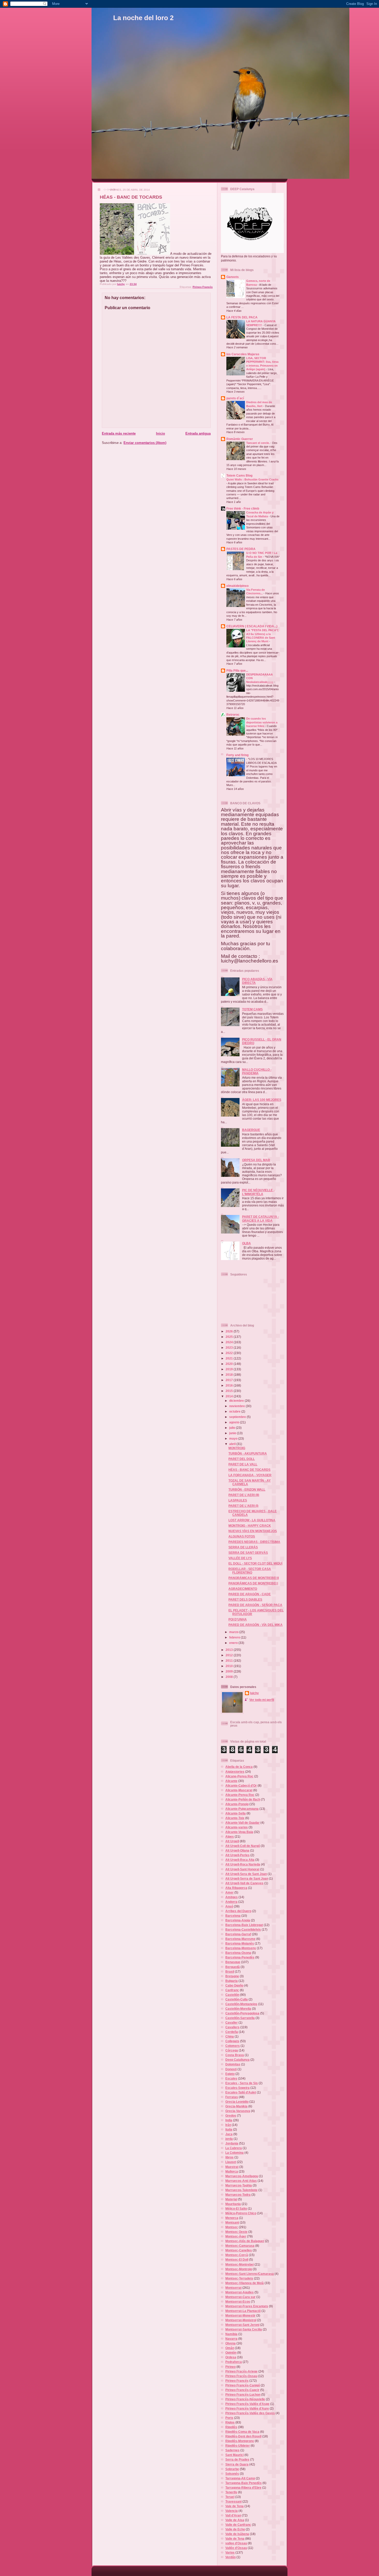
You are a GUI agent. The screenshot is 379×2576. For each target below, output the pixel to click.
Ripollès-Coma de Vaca (242, 2432)
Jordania (232, 2143)
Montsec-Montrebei (240, 2264)
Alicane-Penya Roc (239, 1776)
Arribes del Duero (238, 1911)
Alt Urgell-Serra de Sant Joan (247, 1878)
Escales (231, 2078)
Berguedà (233, 1967)
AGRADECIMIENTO (243, 1589)
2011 (230, 1661)
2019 (230, 1369)
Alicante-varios (237, 1827)
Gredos (231, 2115)
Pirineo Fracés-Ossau (241, 2376)
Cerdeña (232, 2032)
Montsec (232, 2227)
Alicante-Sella (236, 1813)
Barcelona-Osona (238, 1953)
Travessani (233, 2501)
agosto (235, 1422)
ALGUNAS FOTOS (242, 1536)
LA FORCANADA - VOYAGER (250, 1475)
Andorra (231, 1902)
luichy (254, 1693)
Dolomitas (233, 2064)
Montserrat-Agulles (240, 2292)
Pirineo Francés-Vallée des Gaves (250, 2413)
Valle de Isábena (237, 2534)
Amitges (232, 1897)
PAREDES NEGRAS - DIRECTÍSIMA (254, 1542)
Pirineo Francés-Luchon (243, 2395)
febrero (235, 1637)
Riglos (230, 2422)
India (229, 2120)
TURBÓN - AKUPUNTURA (248, 1453)
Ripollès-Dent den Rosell (243, 2436)
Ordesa (231, 2357)
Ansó (229, 1906)
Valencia (232, 2511)
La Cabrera (234, 2148)
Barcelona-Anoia (238, 1920)
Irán (228, 2125)
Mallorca (232, 2171)
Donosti (231, 2069)
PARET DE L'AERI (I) (243, 1506)
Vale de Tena (234, 2506)
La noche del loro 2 (143, 18)
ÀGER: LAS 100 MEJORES (262, 1100)
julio (233, 1428)
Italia (229, 2129)
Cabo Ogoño (234, 1985)
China (230, 2036)
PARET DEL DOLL (242, 1459)
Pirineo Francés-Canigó (243, 2385)
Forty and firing (237, 755)
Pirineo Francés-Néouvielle (245, 2399)
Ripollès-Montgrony (240, 2441)
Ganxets (233, 277)
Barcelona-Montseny (241, 1948)
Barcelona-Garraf (238, 1934)
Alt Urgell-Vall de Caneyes (244, 1883)
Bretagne (232, 1976)
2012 (230, 1655)
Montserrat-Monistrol (241, 2320)
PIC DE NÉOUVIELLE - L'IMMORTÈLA (258, 1192)
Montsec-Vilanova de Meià (245, 2283)
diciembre (237, 1401)
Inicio (160, 433)
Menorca (232, 2218)
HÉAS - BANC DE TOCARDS (249, 1470)
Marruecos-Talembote (241, 2190)
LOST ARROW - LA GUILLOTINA (252, 1520)
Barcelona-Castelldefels (243, 1929)
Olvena (230, 2343)
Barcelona (233, 1916)
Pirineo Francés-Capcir (242, 2390)
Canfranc (232, 1990)
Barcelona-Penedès (240, 1957)
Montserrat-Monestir (240, 2315)
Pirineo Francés (203, 287)
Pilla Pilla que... (237, 670)
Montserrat (233, 2288)
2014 (230, 1396)
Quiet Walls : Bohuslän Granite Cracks (252, 479)
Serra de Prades (237, 2459)
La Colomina (234, 2153)
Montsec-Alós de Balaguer (245, 2241)
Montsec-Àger (236, 2236)
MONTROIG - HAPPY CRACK (250, 1526)
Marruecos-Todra (238, 2195)
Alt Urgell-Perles (237, 1855)
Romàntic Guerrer (240, 439)
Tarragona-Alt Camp (240, 2478)
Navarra (231, 2339)
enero (234, 1643)
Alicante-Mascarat (239, 1790)
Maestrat (232, 2167)
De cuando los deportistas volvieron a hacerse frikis (262, 722)
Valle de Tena (235, 2539)
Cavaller (232, 2022)
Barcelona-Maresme (240, 1939)
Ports (229, 2418)
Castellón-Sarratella (240, 2018)
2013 (230, 1650)
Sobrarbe (232, 2469)
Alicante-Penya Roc (240, 1795)
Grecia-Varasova (238, 2111)
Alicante (231, 1781)
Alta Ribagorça (236, 1888)
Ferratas (232, 2097)
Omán (230, 2348)
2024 (230, 1342)
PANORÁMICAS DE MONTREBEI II (254, 1578)
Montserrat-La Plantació (243, 2311)
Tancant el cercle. (258, 443)
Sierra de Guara (237, 2464)
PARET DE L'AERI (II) (244, 1495)
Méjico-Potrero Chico (241, 2213)
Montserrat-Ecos (238, 2301)
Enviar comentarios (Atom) (145, 443)
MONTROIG (237, 1448)
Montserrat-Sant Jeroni (242, 2325)
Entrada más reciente (119, 433)
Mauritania (233, 2204)
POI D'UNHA (238, 1619)
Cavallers (232, 2027)
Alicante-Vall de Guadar (242, 1823)
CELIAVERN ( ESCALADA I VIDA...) (252, 626)
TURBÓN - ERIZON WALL (247, 1489)
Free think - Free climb (243, 508)
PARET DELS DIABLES (245, 1599)
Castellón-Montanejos (241, 2004)
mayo (234, 1438)
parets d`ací (235, 398)
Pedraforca (234, 2362)
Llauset (231, 2162)
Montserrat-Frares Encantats (247, 2306)
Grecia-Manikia (236, 2106)
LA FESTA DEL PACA (242, 317)
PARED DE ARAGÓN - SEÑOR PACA (255, 1605)
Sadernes (232, 2450)
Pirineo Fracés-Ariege (241, 2371)
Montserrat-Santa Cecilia (244, 2329)
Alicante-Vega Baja (239, 1832)
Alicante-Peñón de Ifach (243, 1799)
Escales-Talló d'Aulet (241, 2092)
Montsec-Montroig (239, 2269)
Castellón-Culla (237, 1999)
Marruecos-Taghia (239, 2185)
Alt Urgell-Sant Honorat (242, 1869)
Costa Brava (235, 2055)
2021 (230, 1358)
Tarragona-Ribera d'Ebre (243, 2488)
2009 (230, 1671)
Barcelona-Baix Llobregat (244, 1925)
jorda (229, 2139)
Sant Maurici (234, 2455)
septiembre (238, 1417)
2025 (230, 1337)
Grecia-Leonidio (237, 2102)
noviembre (237, 1406)
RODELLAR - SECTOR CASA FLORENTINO (250, 1571)
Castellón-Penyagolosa (242, 2013)
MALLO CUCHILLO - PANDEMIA (257, 1071)
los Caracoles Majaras (243, 354)
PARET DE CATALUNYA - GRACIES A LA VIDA (261, 1218)
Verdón (230, 2557)
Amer (229, 1892)
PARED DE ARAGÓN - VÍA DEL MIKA (256, 1625)
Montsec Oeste (236, 2232)
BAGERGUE (251, 1130)
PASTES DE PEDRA (241, 549)
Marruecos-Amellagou (242, 2176)
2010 (230, 1666)
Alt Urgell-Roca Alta (240, 1860)
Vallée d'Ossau (236, 2548)
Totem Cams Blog (239, 475)
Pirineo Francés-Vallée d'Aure (247, 2408)
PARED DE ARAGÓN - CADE (250, 1594)
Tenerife (231, 2492)
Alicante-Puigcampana (242, 1809)
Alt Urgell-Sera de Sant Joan (246, 1874)
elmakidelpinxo (237, 586)
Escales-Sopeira (237, 2088)
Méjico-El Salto (236, 2208)
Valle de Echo (235, 2529)
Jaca (229, 2134)
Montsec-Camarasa (240, 2246)
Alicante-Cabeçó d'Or (241, 1785)
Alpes (230, 1836)
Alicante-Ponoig (237, 1804)
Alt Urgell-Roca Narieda (243, 1864)
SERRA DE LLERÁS (243, 1547)
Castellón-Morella (238, 2009)
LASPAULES (238, 1500)
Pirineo (230, 2367)
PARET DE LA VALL (243, 1464)
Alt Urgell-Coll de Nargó (243, 1846)
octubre (235, 1411)
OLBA (246, 1243)
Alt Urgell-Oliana (237, 1850)
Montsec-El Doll (237, 2260)
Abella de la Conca (239, 1767)
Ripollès (231, 2427)
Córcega (232, 2050)
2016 (230, 1385)
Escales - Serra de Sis (242, 2083)
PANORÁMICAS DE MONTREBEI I (253, 1583)
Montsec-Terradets (239, 2278)
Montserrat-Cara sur (240, 2297)
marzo (234, 1632)
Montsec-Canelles (239, 2250)
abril (233, 1444)
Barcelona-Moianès (240, 1943)
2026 (230, 1331)
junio (233, 1433)
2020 (230, 1364)
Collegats (232, 2041)
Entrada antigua (198, 433)
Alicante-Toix (235, 1818)
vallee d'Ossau (236, 2543)
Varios (230, 2552)
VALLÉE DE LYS (240, 1558)
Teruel (230, 2497)
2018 (230, 1375)
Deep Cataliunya (237, 2060)
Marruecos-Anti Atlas (241, 2181)
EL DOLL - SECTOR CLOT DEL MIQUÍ (255, 1563)
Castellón (232, 1995)
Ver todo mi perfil (262, 1700)
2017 (230, 1380)
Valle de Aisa (235, 2520)
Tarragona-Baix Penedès (244, 2483)
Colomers (233, 2046)
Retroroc (233, 715)
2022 (230, 1353)
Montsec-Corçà (237, 2255)
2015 (230, 1391)
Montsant (232, 2222)
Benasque (233, 1962)
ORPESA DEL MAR (256, 1160)
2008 (230, 1677)
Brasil (230, 1971)
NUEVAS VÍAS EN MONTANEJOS (253, 1531)
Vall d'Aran (233, 2515)
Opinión (231, 2353)
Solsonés (232, 2474)
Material (231, 2199)
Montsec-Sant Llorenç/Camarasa (250, 2274)
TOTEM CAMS (252, 1009)
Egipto (230, 2074)
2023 (230, 1348)
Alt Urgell (232, 1841)
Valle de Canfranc (238, 2525)
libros (229, 2157)
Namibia (231, 2334)
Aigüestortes (235, 1772)
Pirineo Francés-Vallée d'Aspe (247, 2404)
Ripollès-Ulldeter (238, 2446)
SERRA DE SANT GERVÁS (248, 1553)
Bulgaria (232, 1981)
